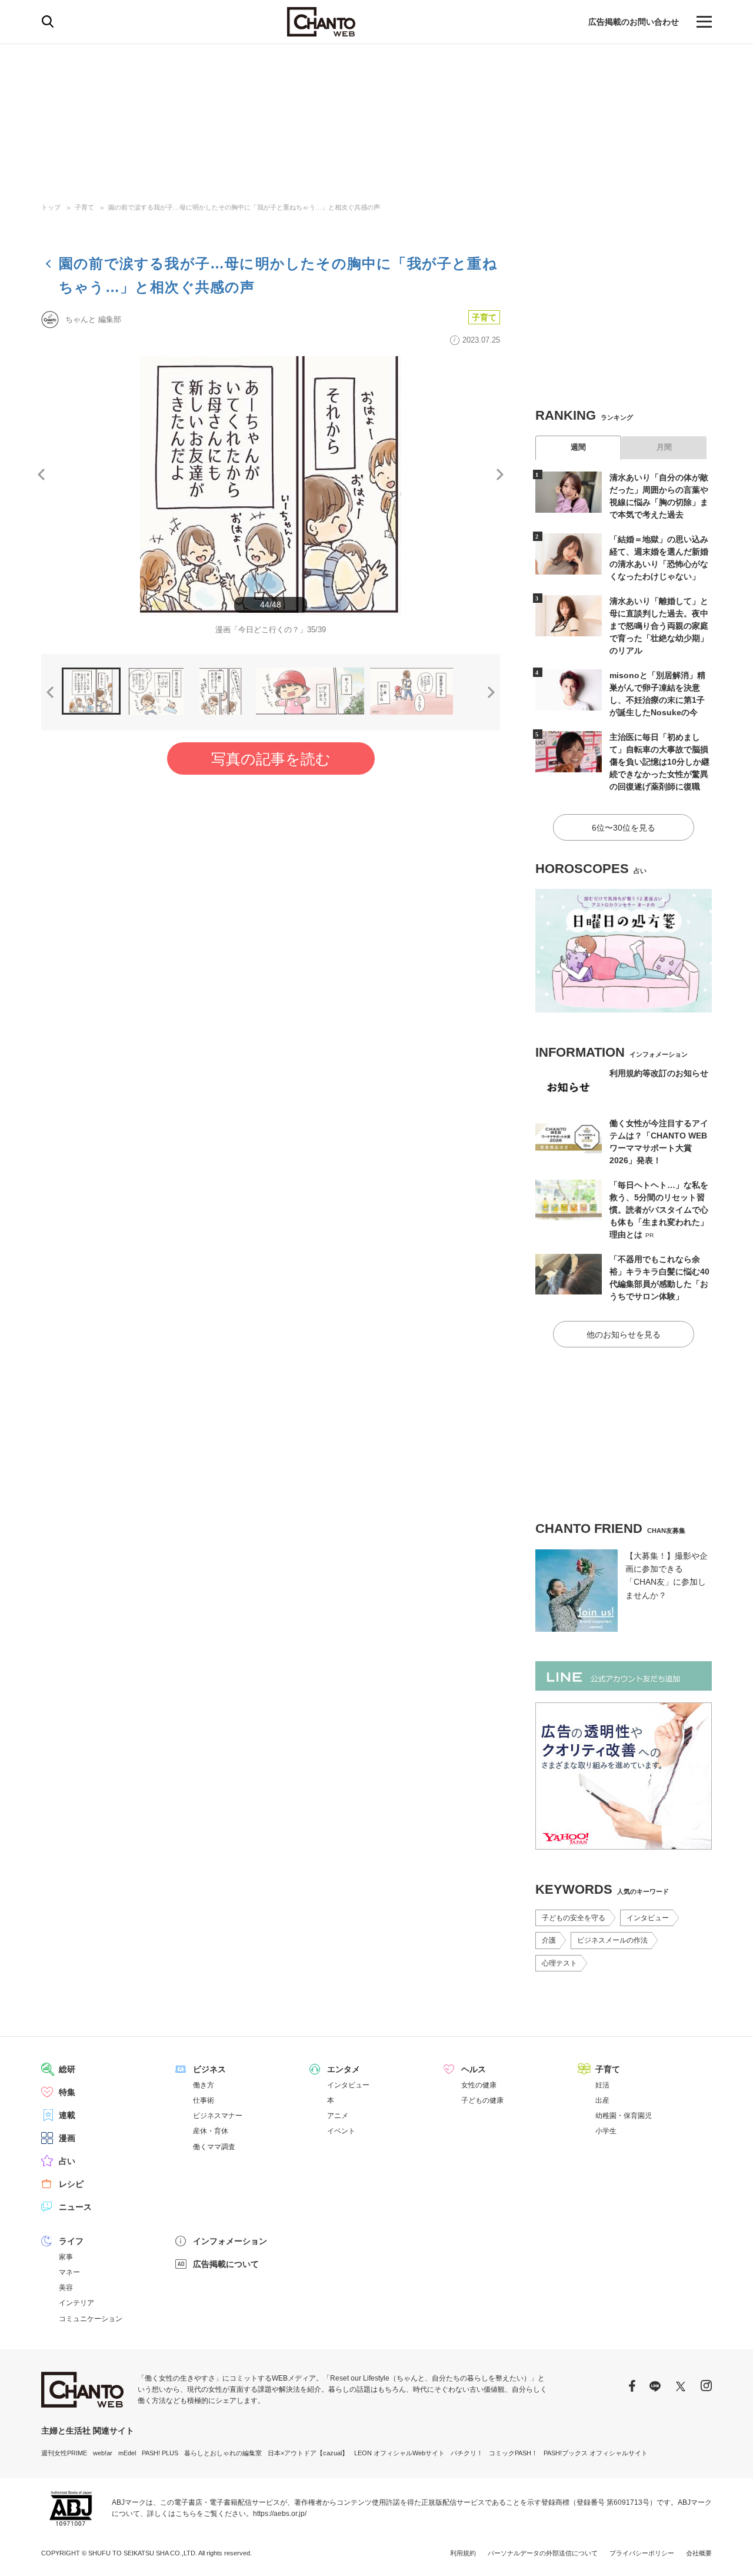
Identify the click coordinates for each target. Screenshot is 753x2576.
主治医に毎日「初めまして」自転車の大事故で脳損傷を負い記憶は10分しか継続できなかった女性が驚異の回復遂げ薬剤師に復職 (659, 762)
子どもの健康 (482, 2100)
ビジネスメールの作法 (612, 1940)
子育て (84, 207)
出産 (602, 2100)
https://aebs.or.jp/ (280, 2514)
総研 (67, 2069)
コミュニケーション (91, 2319)
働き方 (204, 2085)
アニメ (338, 2116)
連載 (67, 2115)
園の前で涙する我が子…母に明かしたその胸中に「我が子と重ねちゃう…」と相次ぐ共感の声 (244, 207)
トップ (51, 207)
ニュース (75, 2207)
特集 (67, 2092)
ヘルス (474, 2069)
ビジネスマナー (218, 2116)
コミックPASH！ (513, 2453)
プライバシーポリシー (642, 2553)
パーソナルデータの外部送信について (543, 2553)
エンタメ (344, 2069)
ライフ (71, 2241)
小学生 (606, 2131)
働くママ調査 (214, 2147)
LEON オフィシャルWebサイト (399, 2453)
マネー (69, 2272)
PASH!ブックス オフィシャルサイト (596, 2453)
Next (500, 474)
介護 (549, 1940)
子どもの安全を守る (574, 1918)
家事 (66, 2257)
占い (67, 2161)
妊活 (602, 2085)
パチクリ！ (467, 2453)
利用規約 (463, 2553)
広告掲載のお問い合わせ (634, 22)
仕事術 (204, 2100)
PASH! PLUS (160, 2453)
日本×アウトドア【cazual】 (308, 2453)
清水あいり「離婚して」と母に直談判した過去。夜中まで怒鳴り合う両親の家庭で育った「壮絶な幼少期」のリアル (659, 626)
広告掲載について (226, 2264)
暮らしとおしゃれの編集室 (223, 2453)
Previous (41, 474)
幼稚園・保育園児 (624, 2116)
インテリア (76, 2303)
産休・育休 (211, 2131)
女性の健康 (479, 2085)
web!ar (103, 2453)
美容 (66, 2288)
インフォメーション (230, 2241)
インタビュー (648, 1918)
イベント (341, 2131)
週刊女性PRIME (64, 2453)
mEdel (127, 2453)
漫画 (67, 2138)
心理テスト (559, 1963)
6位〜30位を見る (624, 828)
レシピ (71, 2184)
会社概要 (699, 2553)
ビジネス (209, 2069)
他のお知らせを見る (624, 1335)
